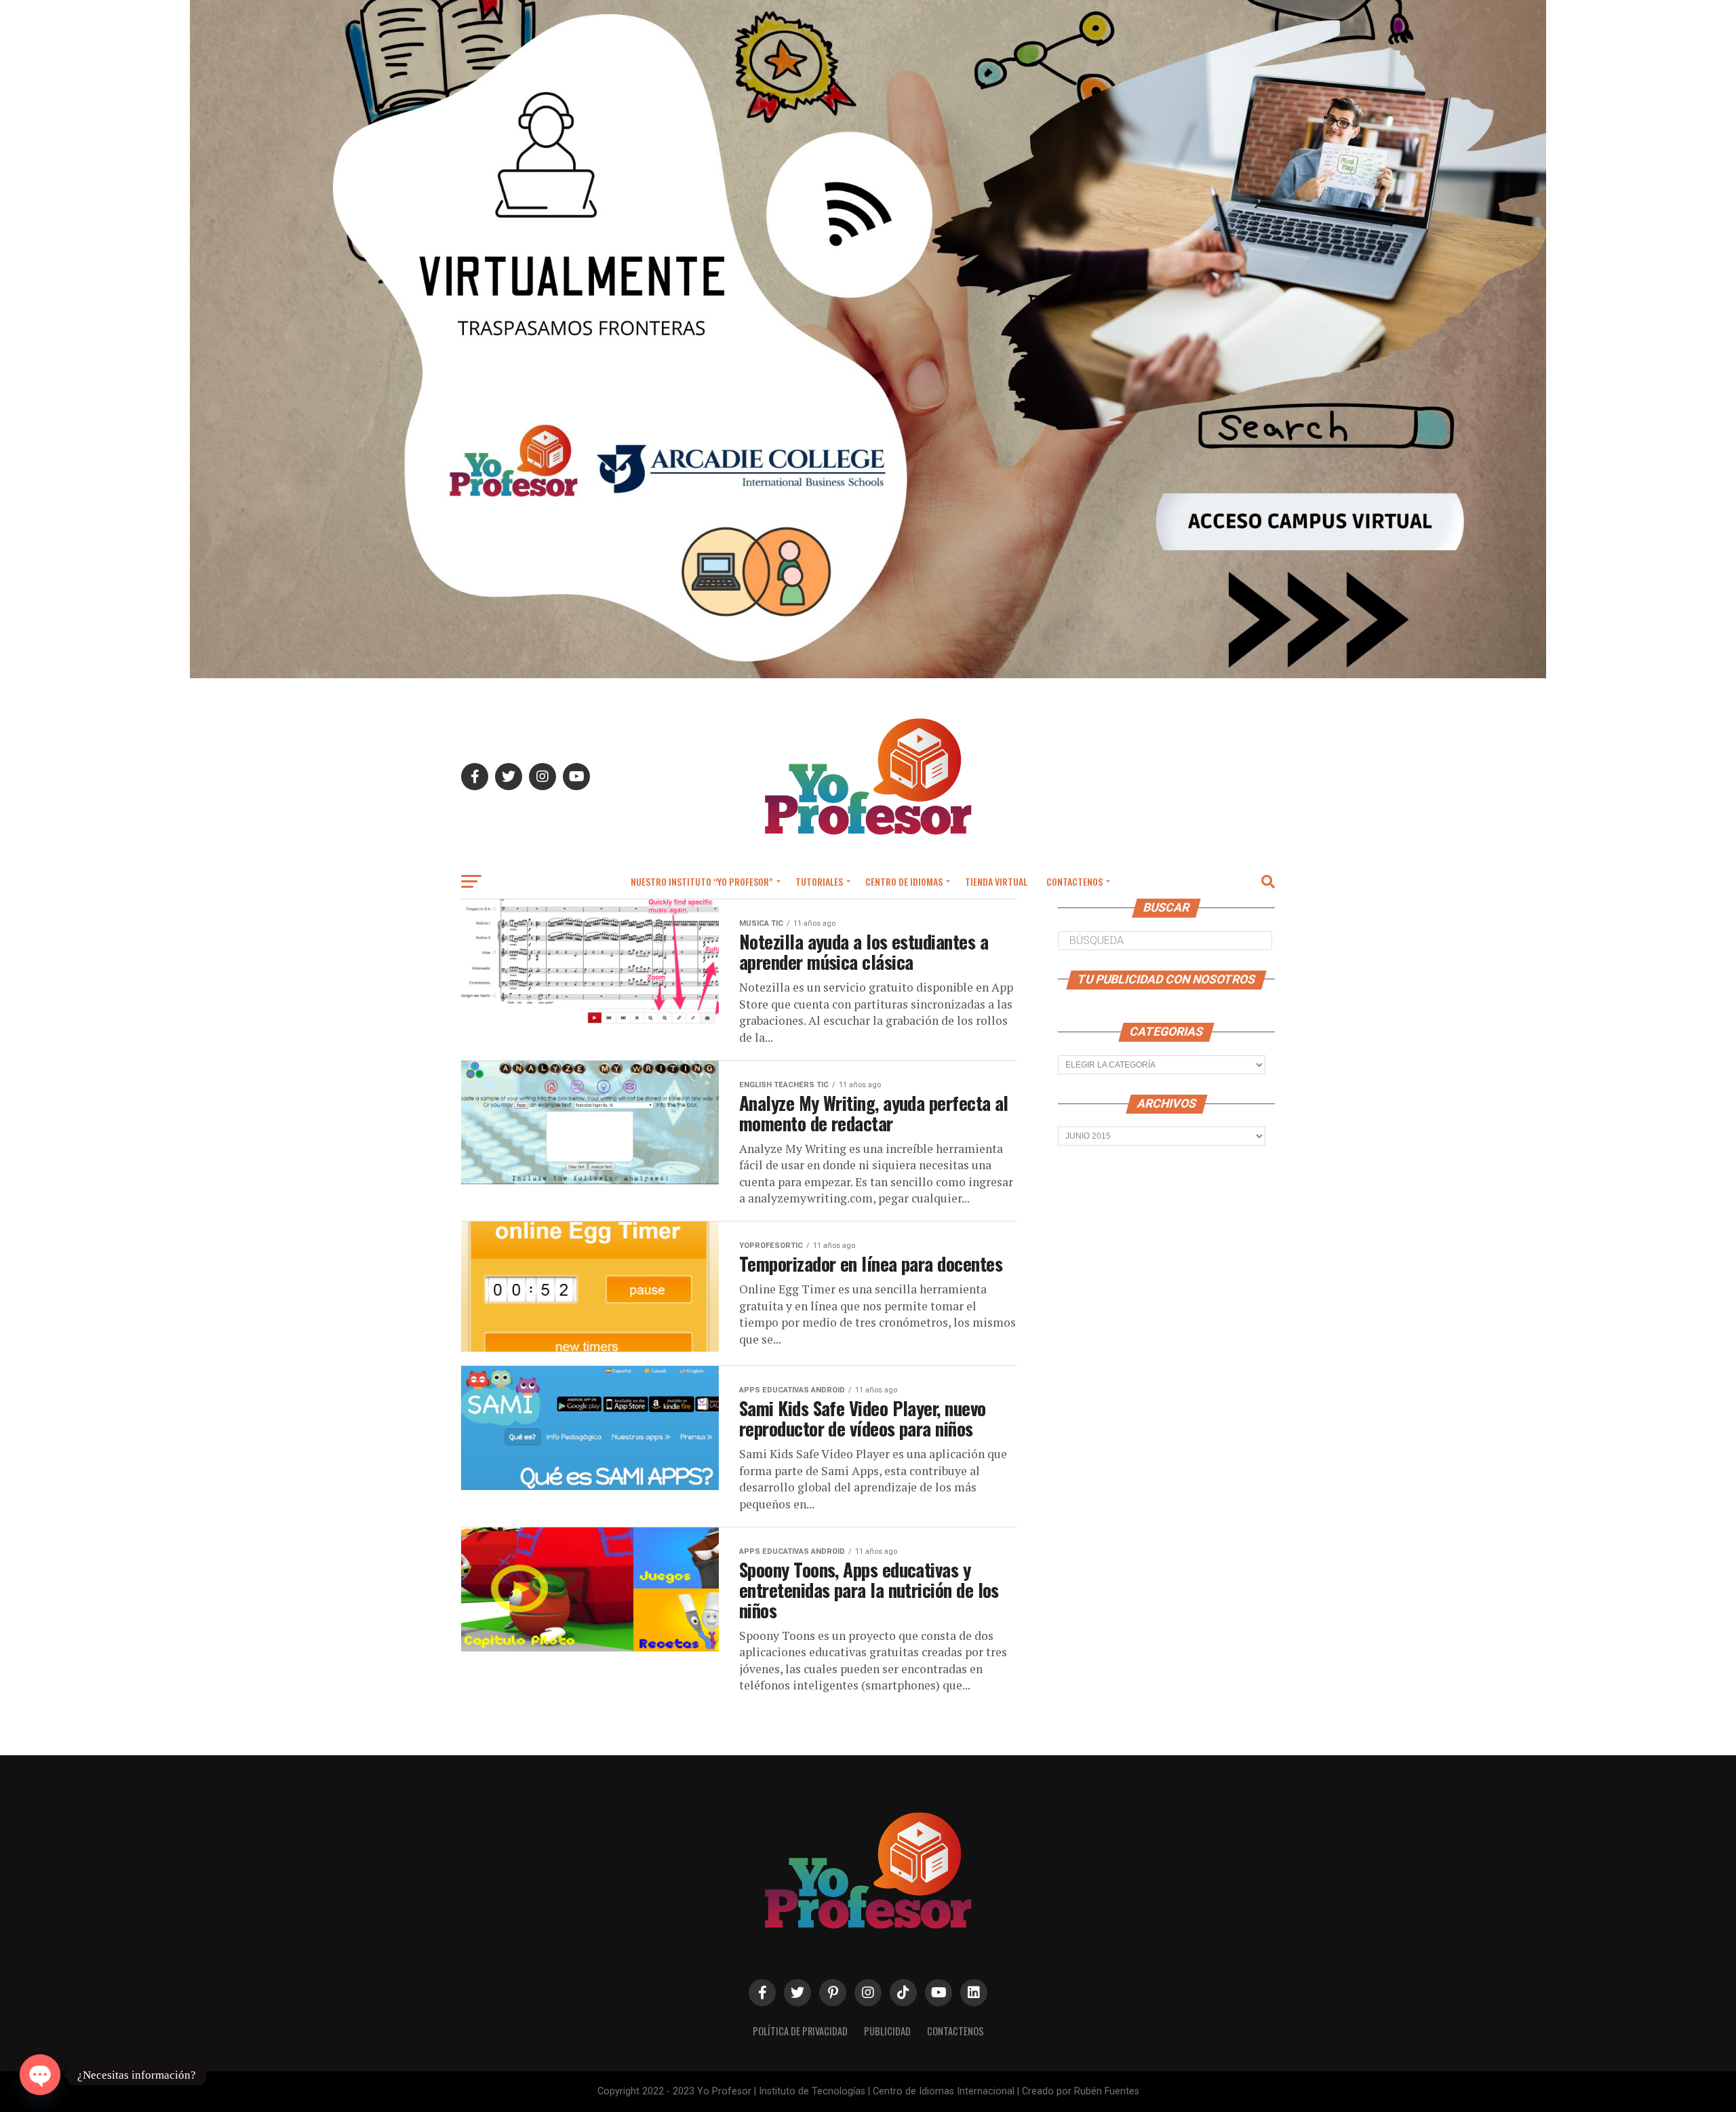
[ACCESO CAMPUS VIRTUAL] (868, 674)
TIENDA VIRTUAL (996, 881)
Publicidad (887, 2031)
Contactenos (1074, 881)
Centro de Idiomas (904, 881)
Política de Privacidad (800, 2031)
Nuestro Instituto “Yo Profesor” (702, 881)
